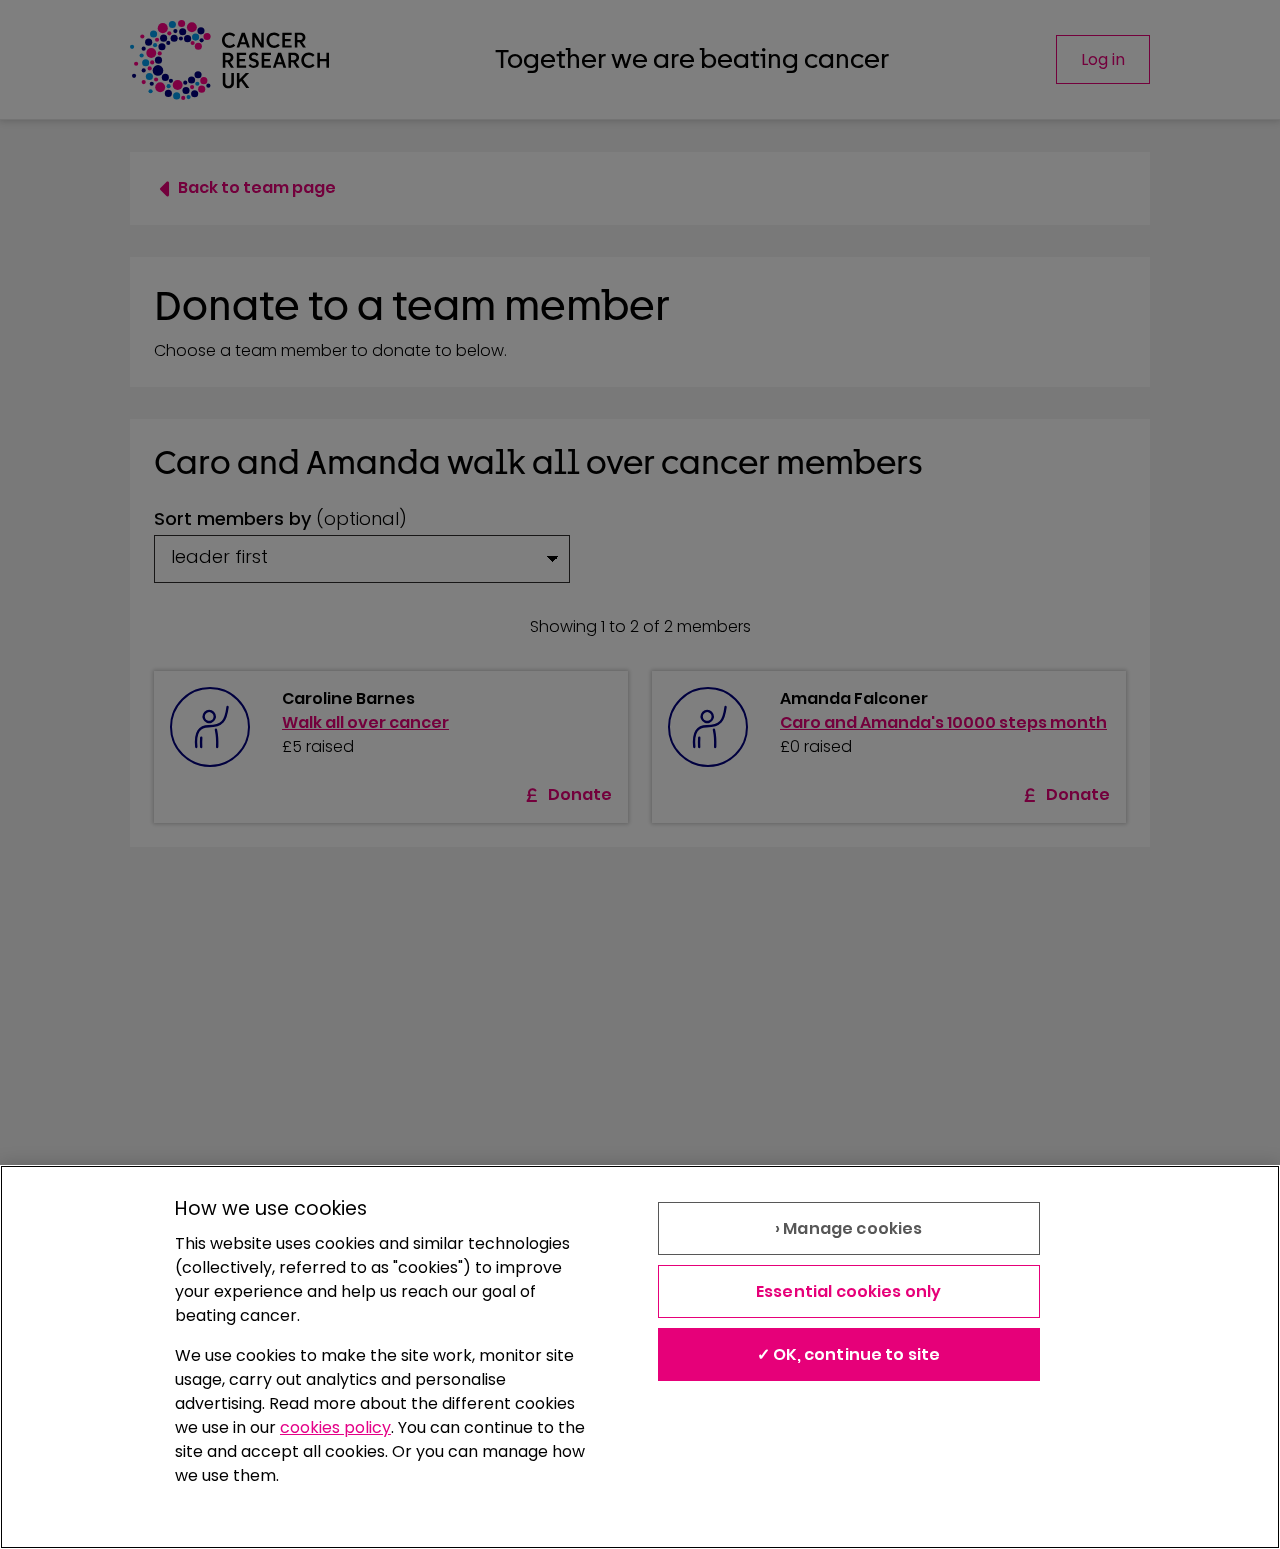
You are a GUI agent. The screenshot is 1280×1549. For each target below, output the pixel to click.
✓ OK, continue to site (849, 1354)
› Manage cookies (849, 1228)
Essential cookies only (849, 1291)
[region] (640, 1357)
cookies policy (335, 1427)
